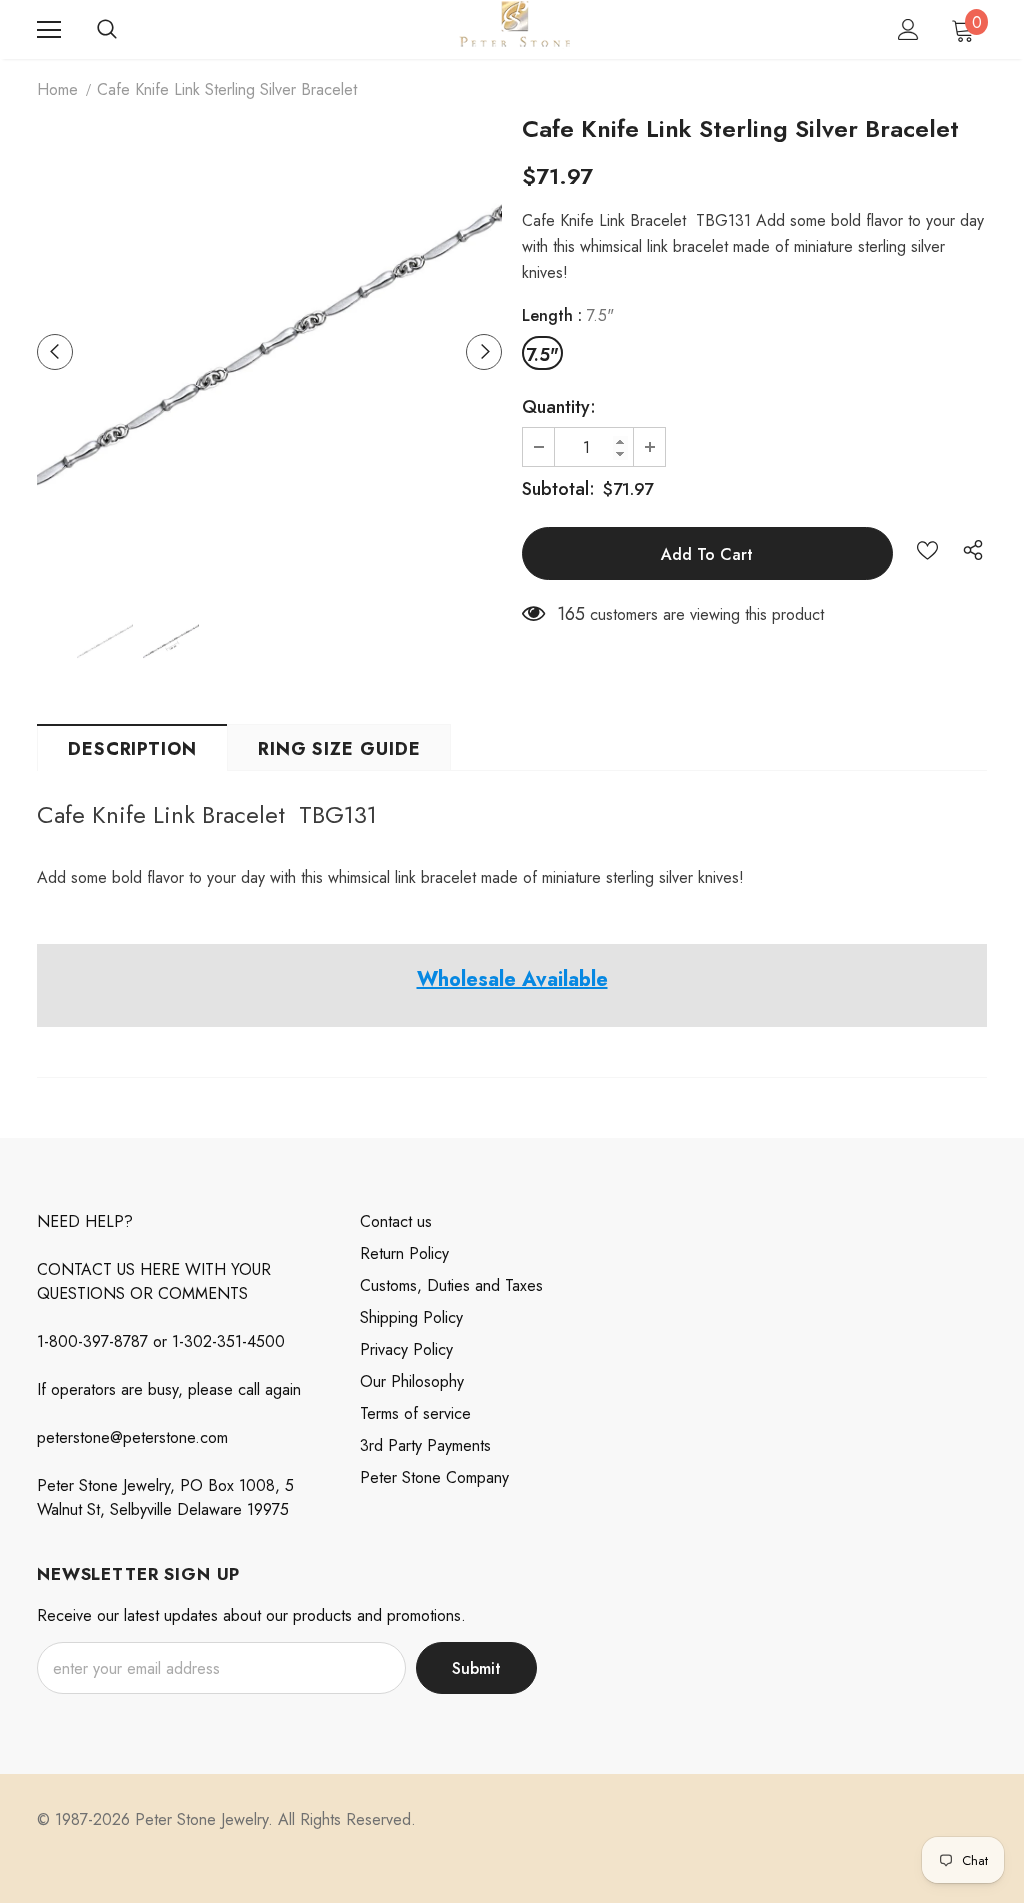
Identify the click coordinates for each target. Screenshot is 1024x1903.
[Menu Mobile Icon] (49, 30)
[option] (269, 351)
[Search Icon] (107, 30)
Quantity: (559, 407)
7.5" (542, 355)
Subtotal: (558, 489)
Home (57, 89)
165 (571, 614)
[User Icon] (908, 29)
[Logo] (514, 28)
